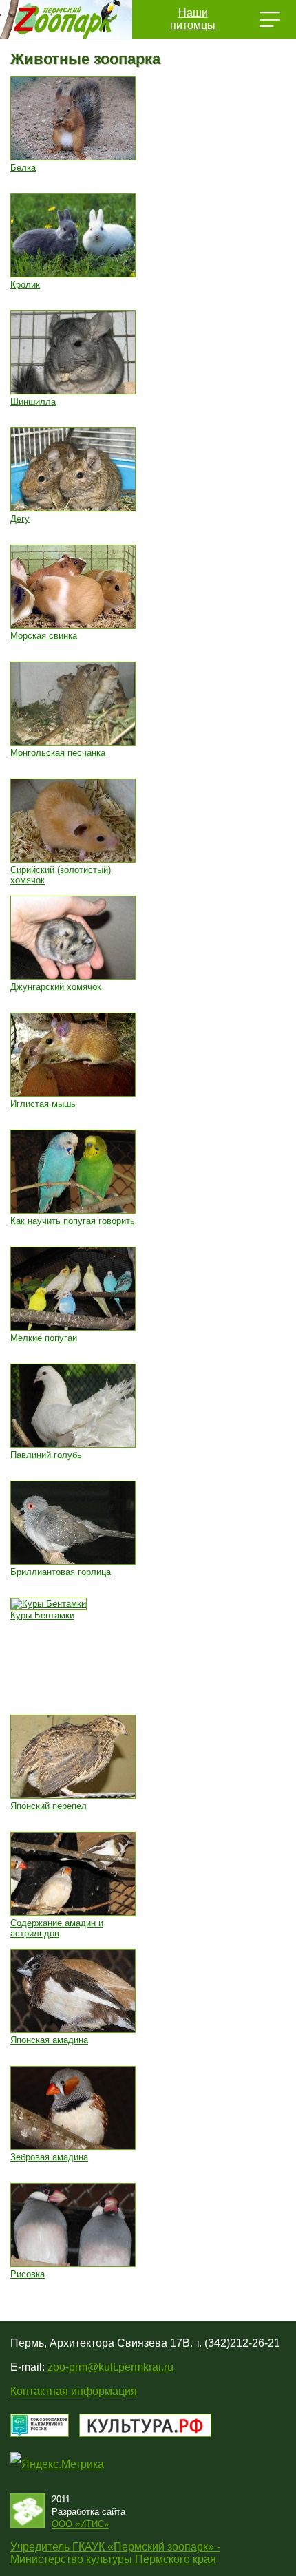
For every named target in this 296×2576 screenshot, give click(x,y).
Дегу (20, 519)
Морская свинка (44, 636)
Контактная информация (74, 2391)
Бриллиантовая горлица (61, 1572)
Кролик (25, 285)
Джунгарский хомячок (56, 987)
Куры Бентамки (42, 1615)
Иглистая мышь (43, 1104)
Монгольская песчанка (58, 753)
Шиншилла (33, 402)
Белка (23, 168)
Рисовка (28, 2274)
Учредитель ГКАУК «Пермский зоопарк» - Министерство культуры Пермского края (115, 2553)
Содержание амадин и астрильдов (57, 1928)
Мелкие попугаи (44, 1338)
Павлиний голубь (46, 1455)
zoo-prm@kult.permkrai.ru (110, 2367)
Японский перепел (49, 1806)
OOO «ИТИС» (80, 2524)
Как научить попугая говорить (73, 1221)
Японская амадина (49, 2040)
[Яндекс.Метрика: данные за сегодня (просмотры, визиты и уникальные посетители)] (57, 2464)
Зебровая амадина (49, 2157)
